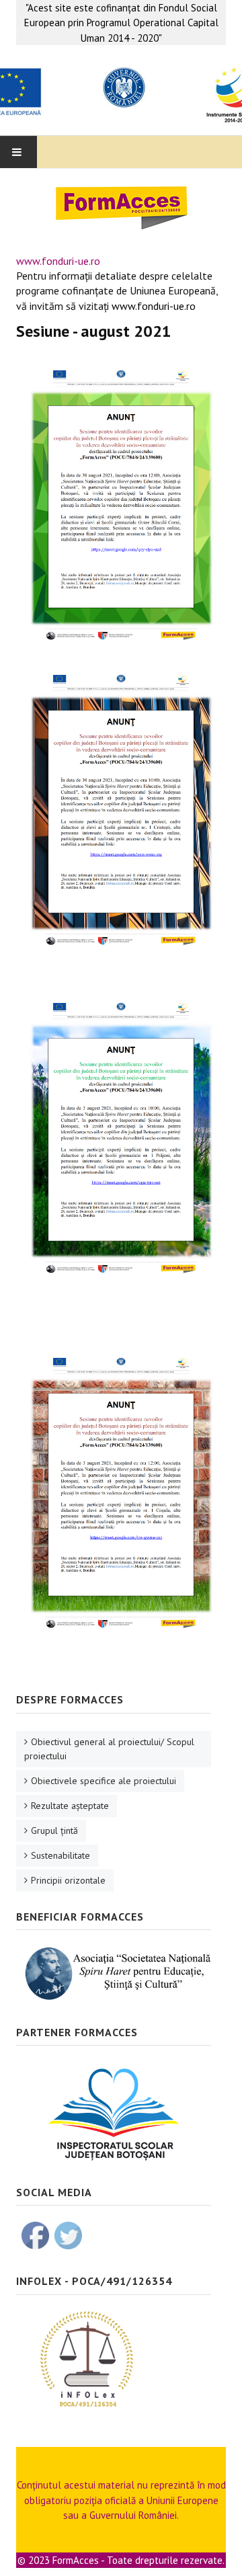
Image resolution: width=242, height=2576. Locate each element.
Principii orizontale (68, 1880)
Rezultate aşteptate (70, 1806)
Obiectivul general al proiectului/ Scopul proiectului (109, 1749)
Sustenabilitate (61, 1855)
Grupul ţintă (54, 1830)
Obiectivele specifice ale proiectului (104, 1781)
